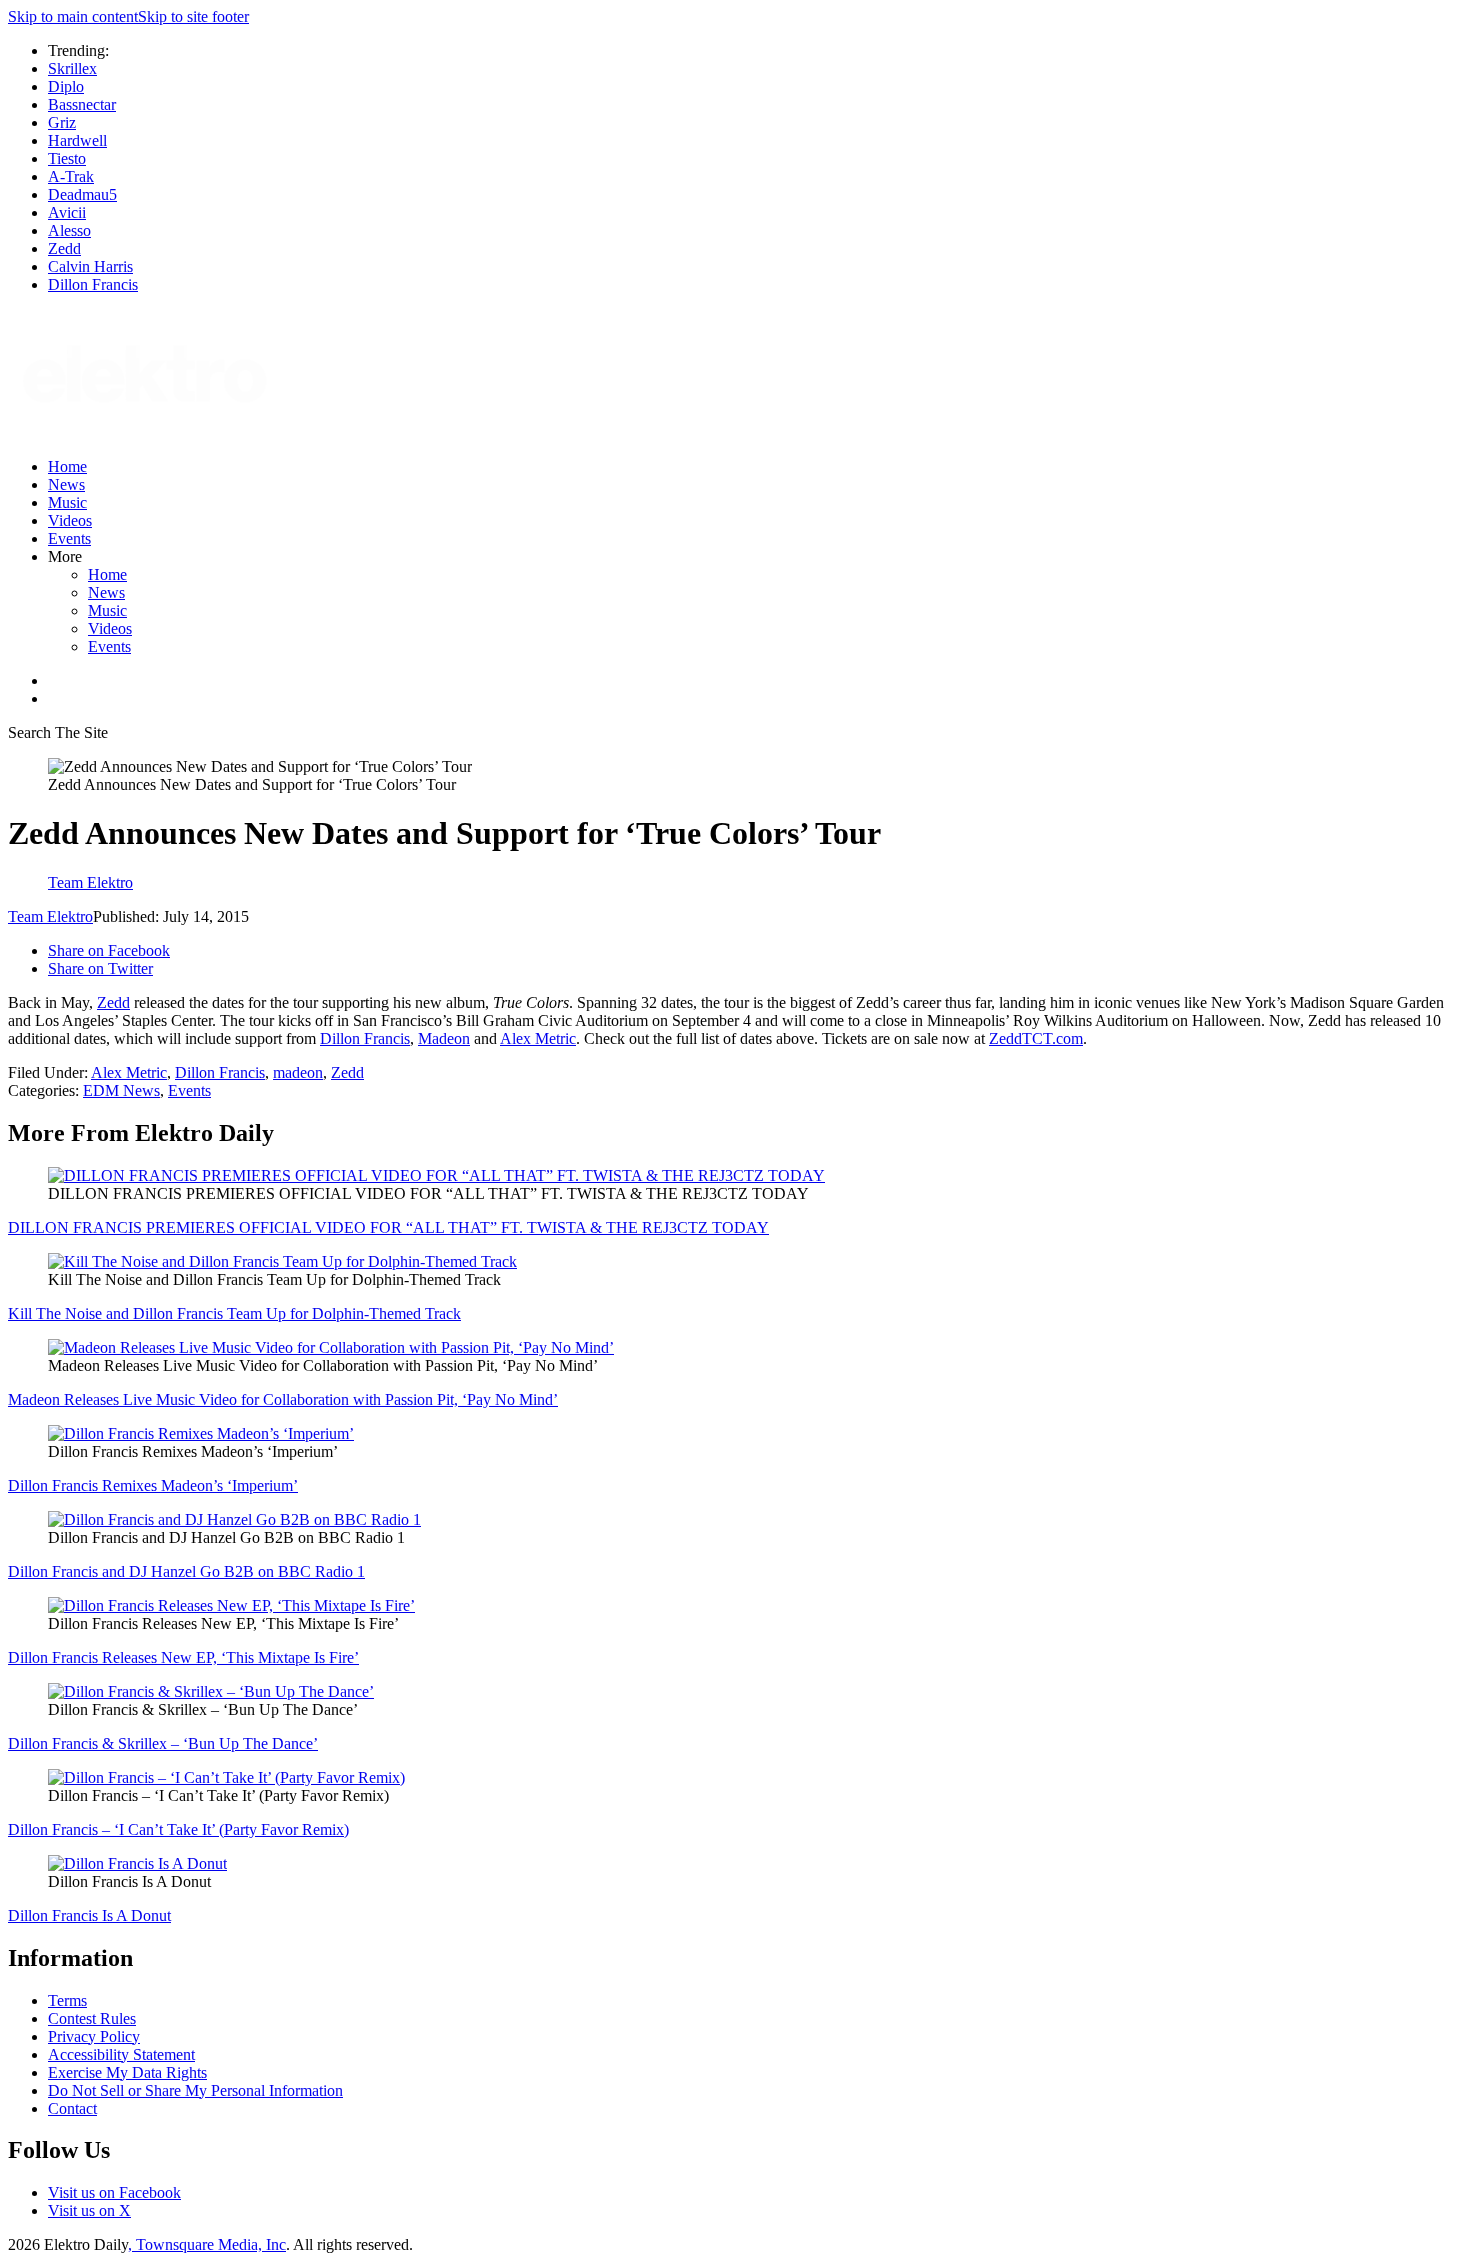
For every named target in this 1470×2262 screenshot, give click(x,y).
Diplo (66, 86)
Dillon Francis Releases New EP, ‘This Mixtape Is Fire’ (183, 1657)
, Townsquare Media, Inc (207, 2244)
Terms (67, 2000)
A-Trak (71, 176)
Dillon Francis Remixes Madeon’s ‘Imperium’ (153, 1485)
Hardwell (77, 140)
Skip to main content (73, 16)
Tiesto (67, 158)
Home (67, 466)
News (66, 484)
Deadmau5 (82, 194)
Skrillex (72, 68)
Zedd (64, 248)
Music (67, 502)
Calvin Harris (90, 266)
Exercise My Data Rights (127, 2072)
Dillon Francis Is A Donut (89, 1915)
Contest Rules (92, 2018)
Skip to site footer (193, 16)
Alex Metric (538, 1038)
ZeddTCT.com (1036, 1038)
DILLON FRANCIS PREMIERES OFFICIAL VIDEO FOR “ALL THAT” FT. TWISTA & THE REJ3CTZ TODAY (388, 1227)
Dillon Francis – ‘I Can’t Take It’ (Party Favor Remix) (178, 1829)
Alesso (69, 230)
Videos (70, 520)
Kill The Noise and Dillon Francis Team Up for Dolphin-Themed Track (234, 1313)
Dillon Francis (93, 284)
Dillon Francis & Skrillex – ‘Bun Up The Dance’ (163, 1743)
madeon (298, 1072)
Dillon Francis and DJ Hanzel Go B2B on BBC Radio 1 (186, 1571)
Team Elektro (50, 916)
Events (69, 538)
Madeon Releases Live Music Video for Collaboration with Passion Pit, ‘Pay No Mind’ (283, 1399)
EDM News (121, 1090)
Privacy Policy (94, 2036)
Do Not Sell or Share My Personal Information (195, 2090)
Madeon (444, 1038)
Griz (62, 122)
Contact (72, 2108)
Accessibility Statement (121, 2054)
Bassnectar (82, 104)
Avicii (67, 212)
